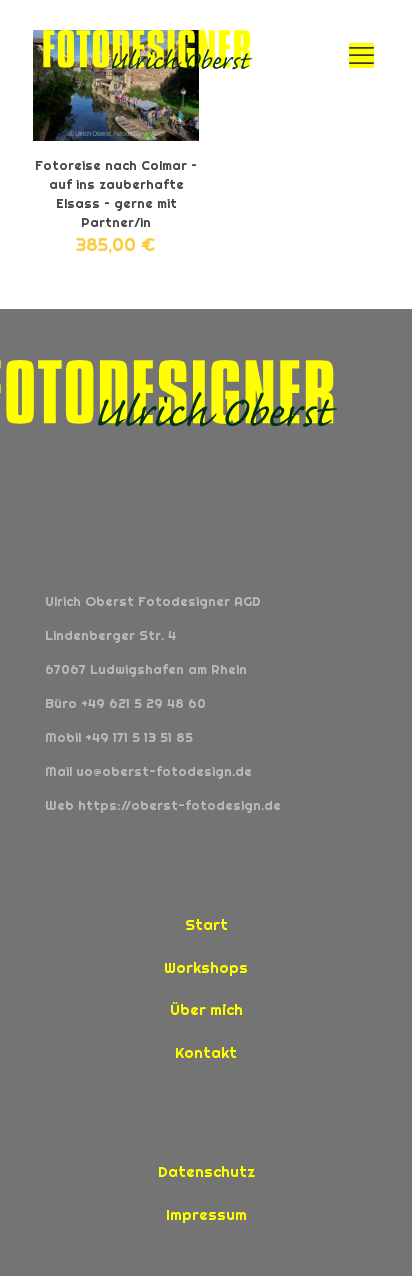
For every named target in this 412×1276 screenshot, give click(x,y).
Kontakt (206, 1052)
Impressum (206, 1214)
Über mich (206, 1009)
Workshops (206, 967)
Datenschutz (206, 1171)
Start (206, 924)
